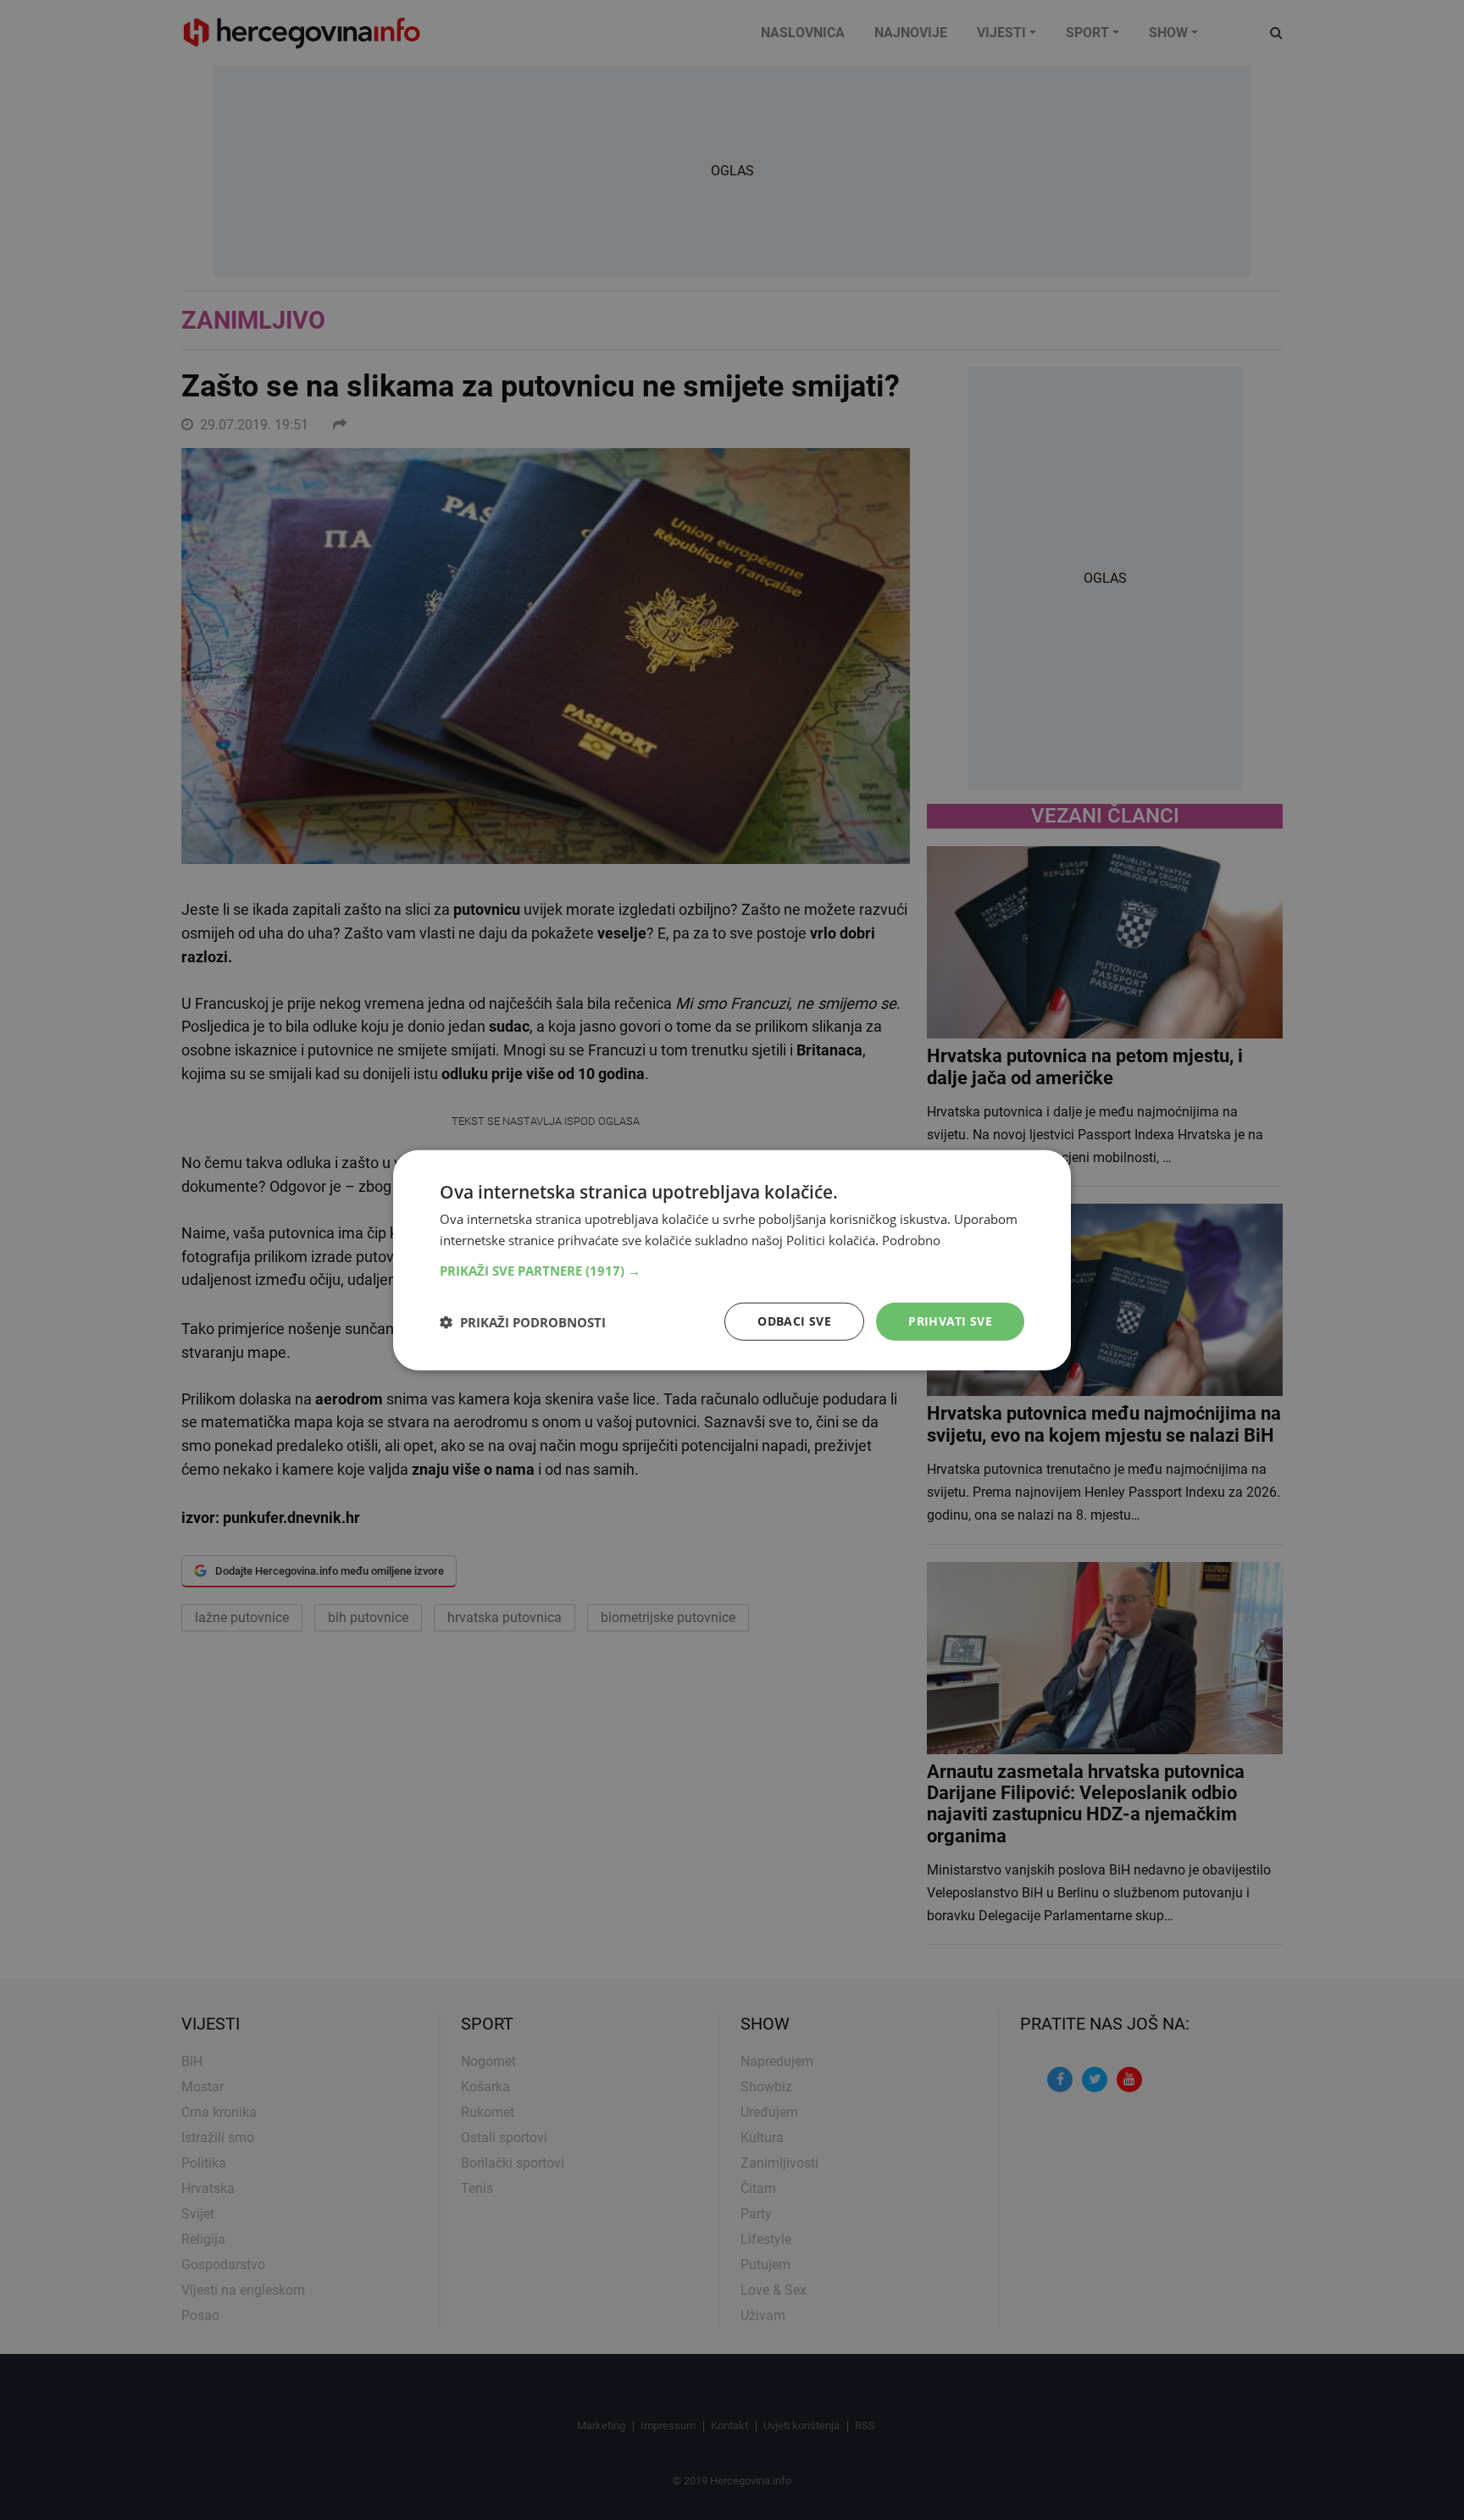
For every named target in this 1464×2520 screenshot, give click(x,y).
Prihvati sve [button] (950, 1321)
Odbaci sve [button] (794, 1321)
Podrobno (911, 1239)
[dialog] (732, 1260)
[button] (732, 1271)
